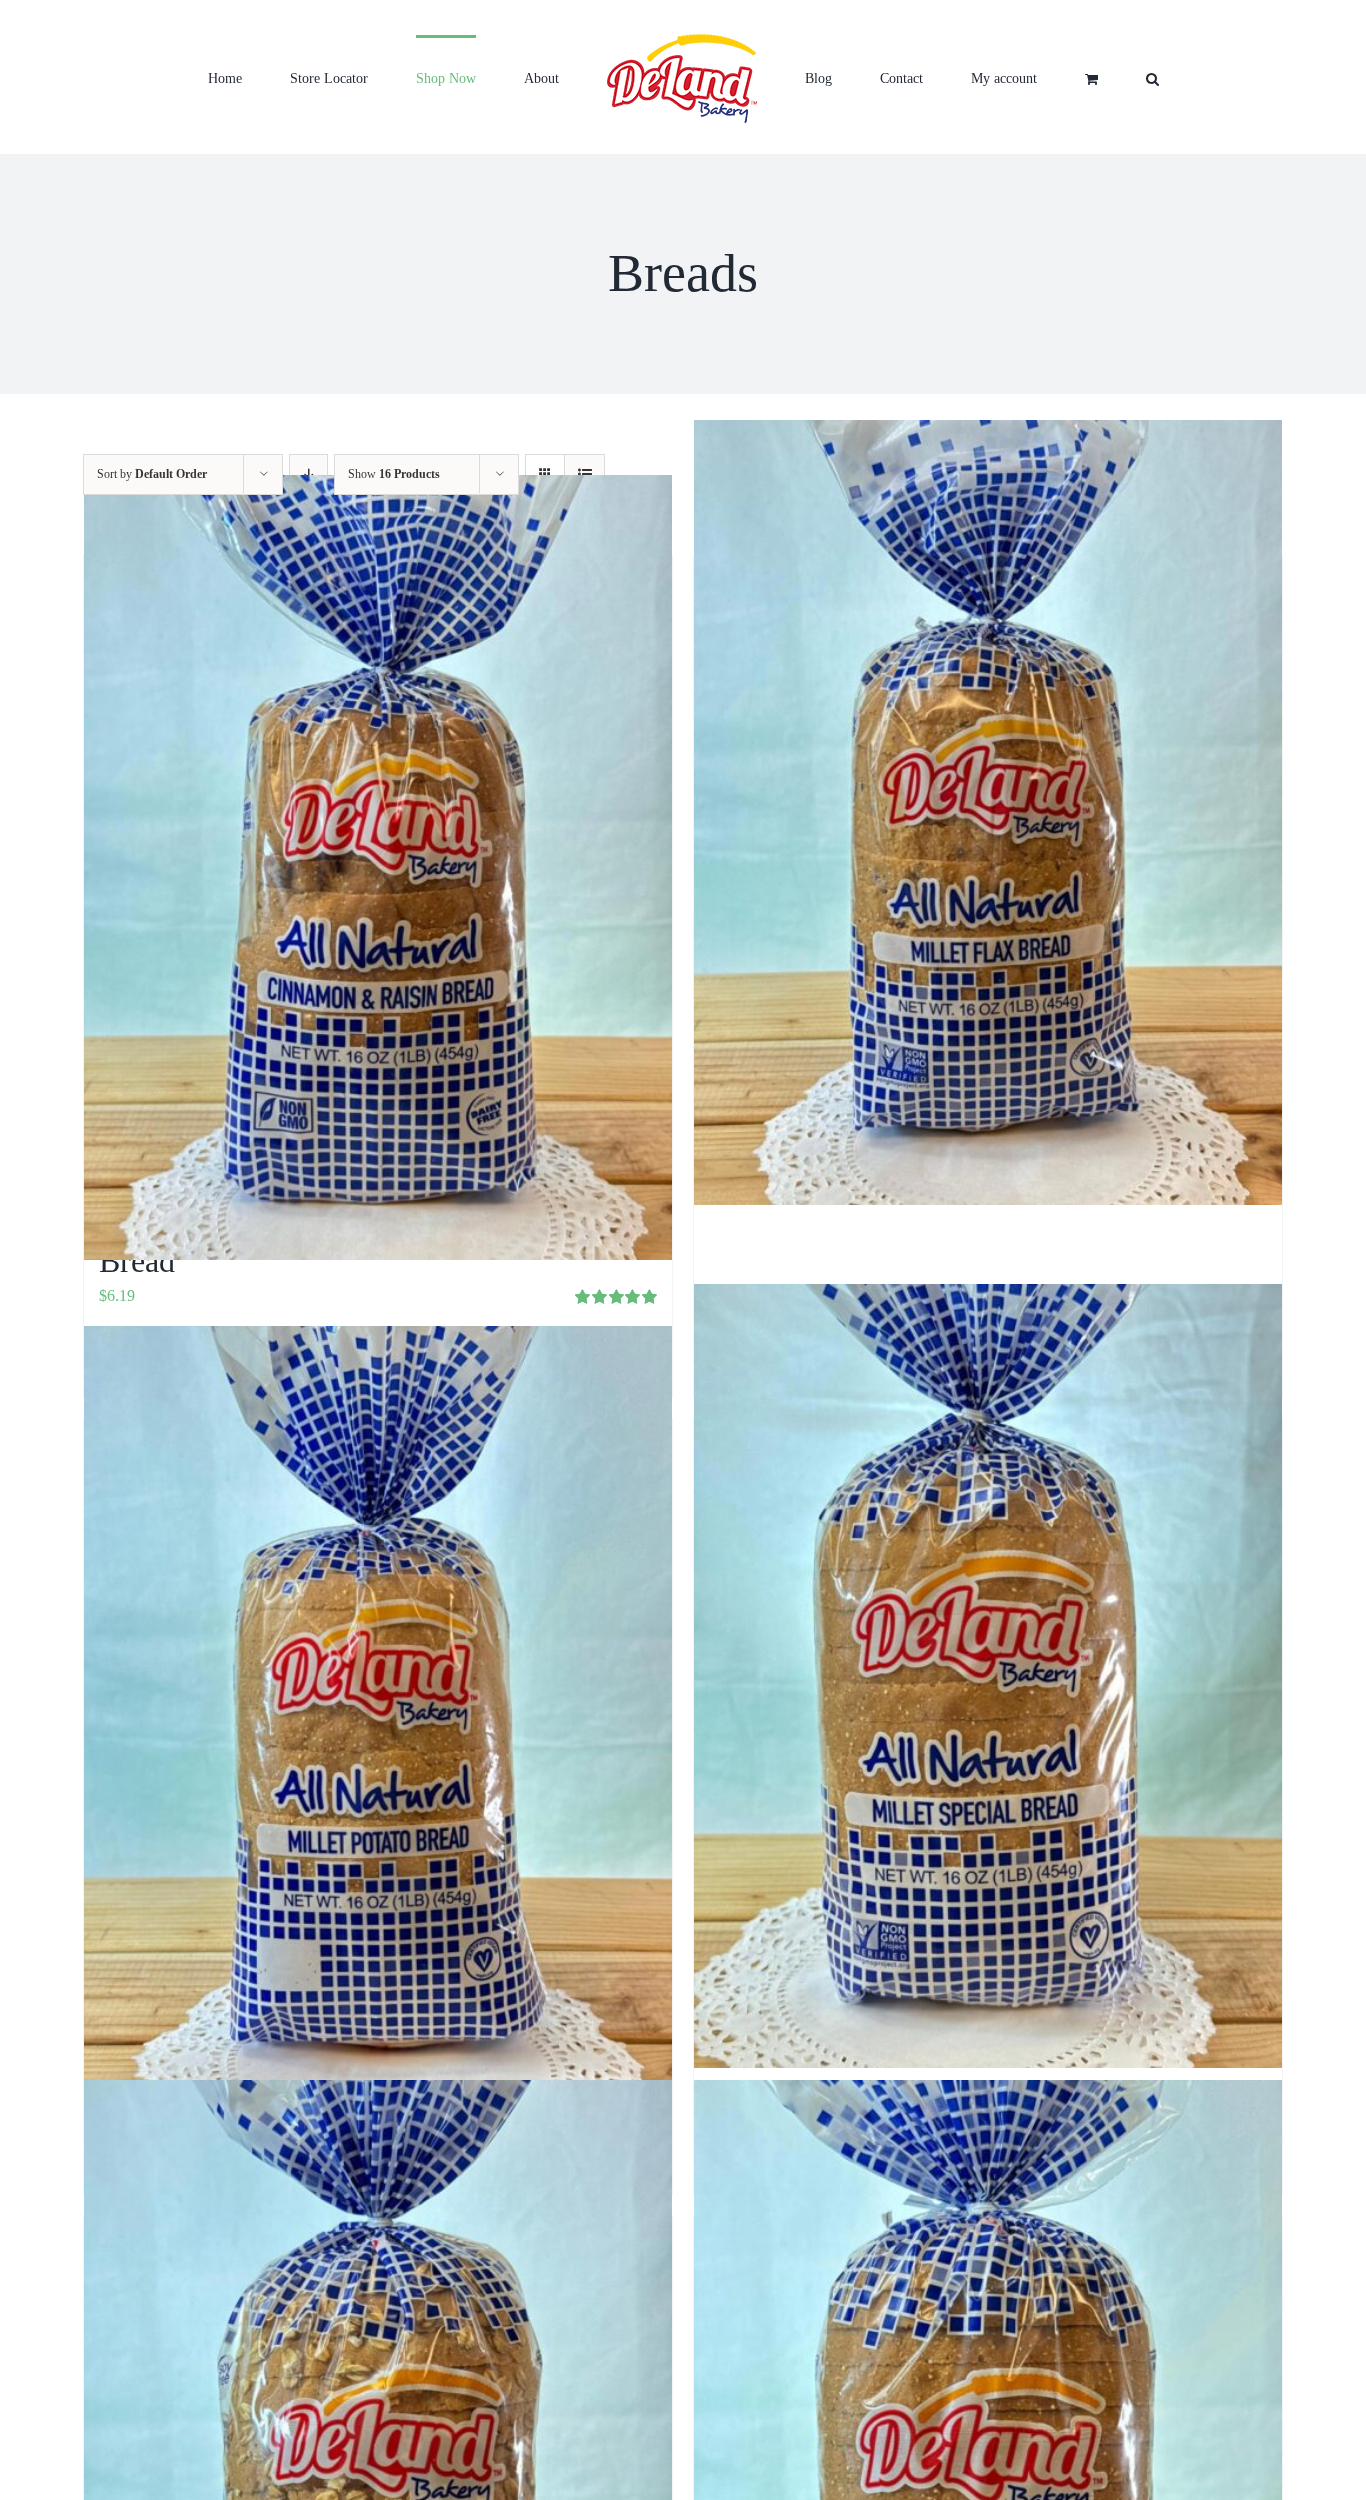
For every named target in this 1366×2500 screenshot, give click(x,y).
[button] (1036, 77)
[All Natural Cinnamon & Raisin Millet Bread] (378, 867)
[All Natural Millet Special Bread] (988, 1675)
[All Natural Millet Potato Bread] (378, 1718)
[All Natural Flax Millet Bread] (988, 812)
